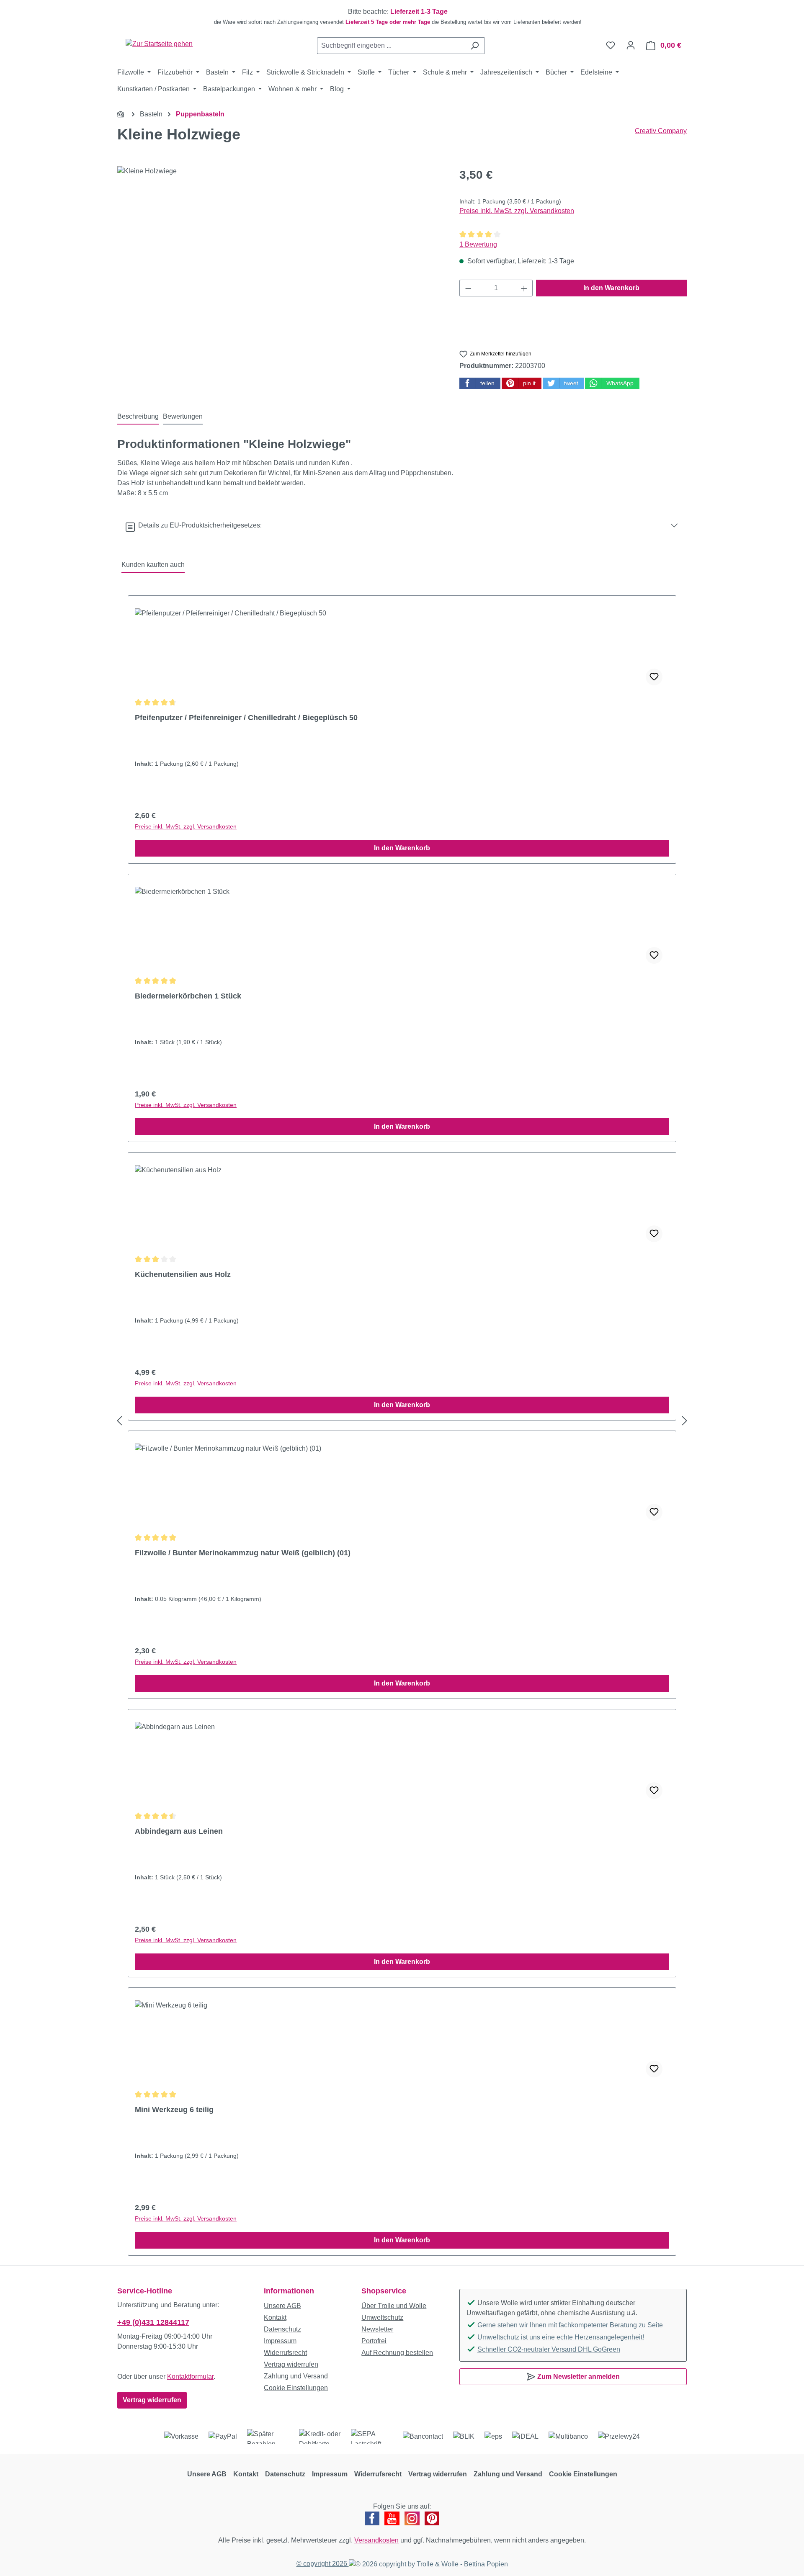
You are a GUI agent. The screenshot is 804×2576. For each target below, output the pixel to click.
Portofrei (374, 2341)
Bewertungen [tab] (183, 416)
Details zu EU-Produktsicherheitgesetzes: (198, 525)
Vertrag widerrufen (152, 2400)
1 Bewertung (478, 244)
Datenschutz (282, 2329)
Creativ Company (661, 131)
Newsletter (377, 2329)
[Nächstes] (685, 1421)
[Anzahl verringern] (468, 288)
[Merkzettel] (611, 45)
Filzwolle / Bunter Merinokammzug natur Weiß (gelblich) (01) (243, 1553)
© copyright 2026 (323, 2564)
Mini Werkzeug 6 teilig (174, 2110)
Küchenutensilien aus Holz (183, 1274)
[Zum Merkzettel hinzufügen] (654, 677)
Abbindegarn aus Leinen (179, 1831)
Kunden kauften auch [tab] (153, 565)
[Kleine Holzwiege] (280, 256)
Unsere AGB (282, 2306)
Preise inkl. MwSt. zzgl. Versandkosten (517, 211)
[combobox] (391, 46)
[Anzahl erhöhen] (524, 288)
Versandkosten (376, 2540)
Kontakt (275, 2317)
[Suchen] (475, 46)
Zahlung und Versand (296, 2376)
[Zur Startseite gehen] (159, 44)
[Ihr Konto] (631, 45)
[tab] (138, 417)
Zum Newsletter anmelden (578, 2377)
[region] (402, 17)
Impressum (280, 2341)
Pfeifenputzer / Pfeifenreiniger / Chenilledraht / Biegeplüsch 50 (246, 718)
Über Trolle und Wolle (394, 2306)
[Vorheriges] (119, 1421)
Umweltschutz (382, 2317)
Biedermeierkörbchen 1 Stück (188, 996)
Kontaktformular (190, 2377)
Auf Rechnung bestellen (397, 2353)
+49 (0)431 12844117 (153, 2322)
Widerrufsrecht (285, 2353)
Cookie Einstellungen (296, 2388)
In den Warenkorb (611, 288)
